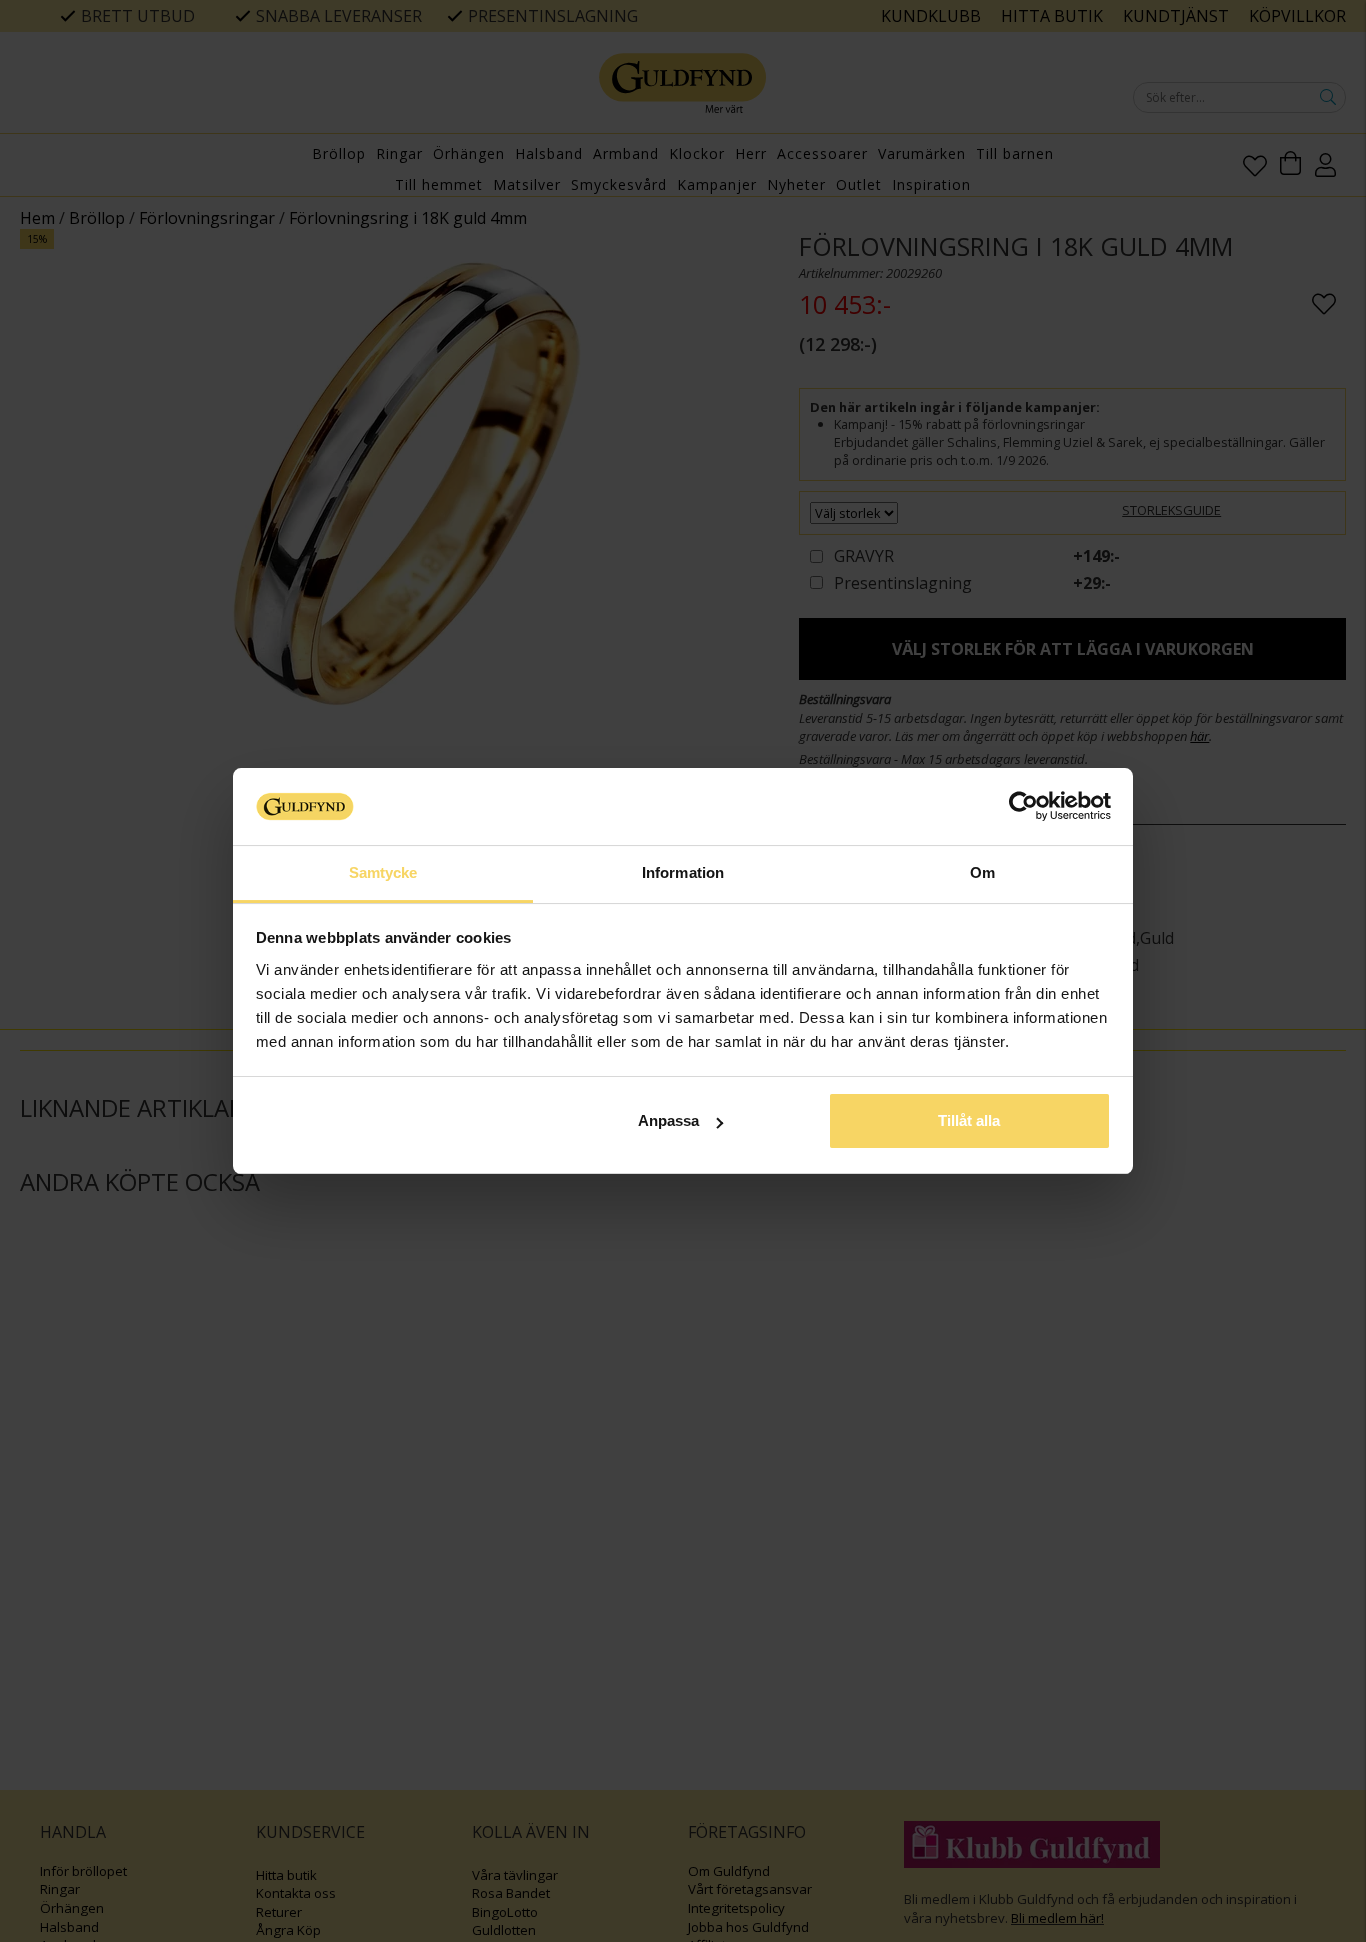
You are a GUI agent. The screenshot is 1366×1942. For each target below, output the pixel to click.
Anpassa (668, 1120)
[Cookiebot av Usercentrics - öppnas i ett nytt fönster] (1023, 806)
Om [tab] (982, 872)
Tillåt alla (969, 1120)
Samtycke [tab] (383, 872)
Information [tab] (683, 872)
